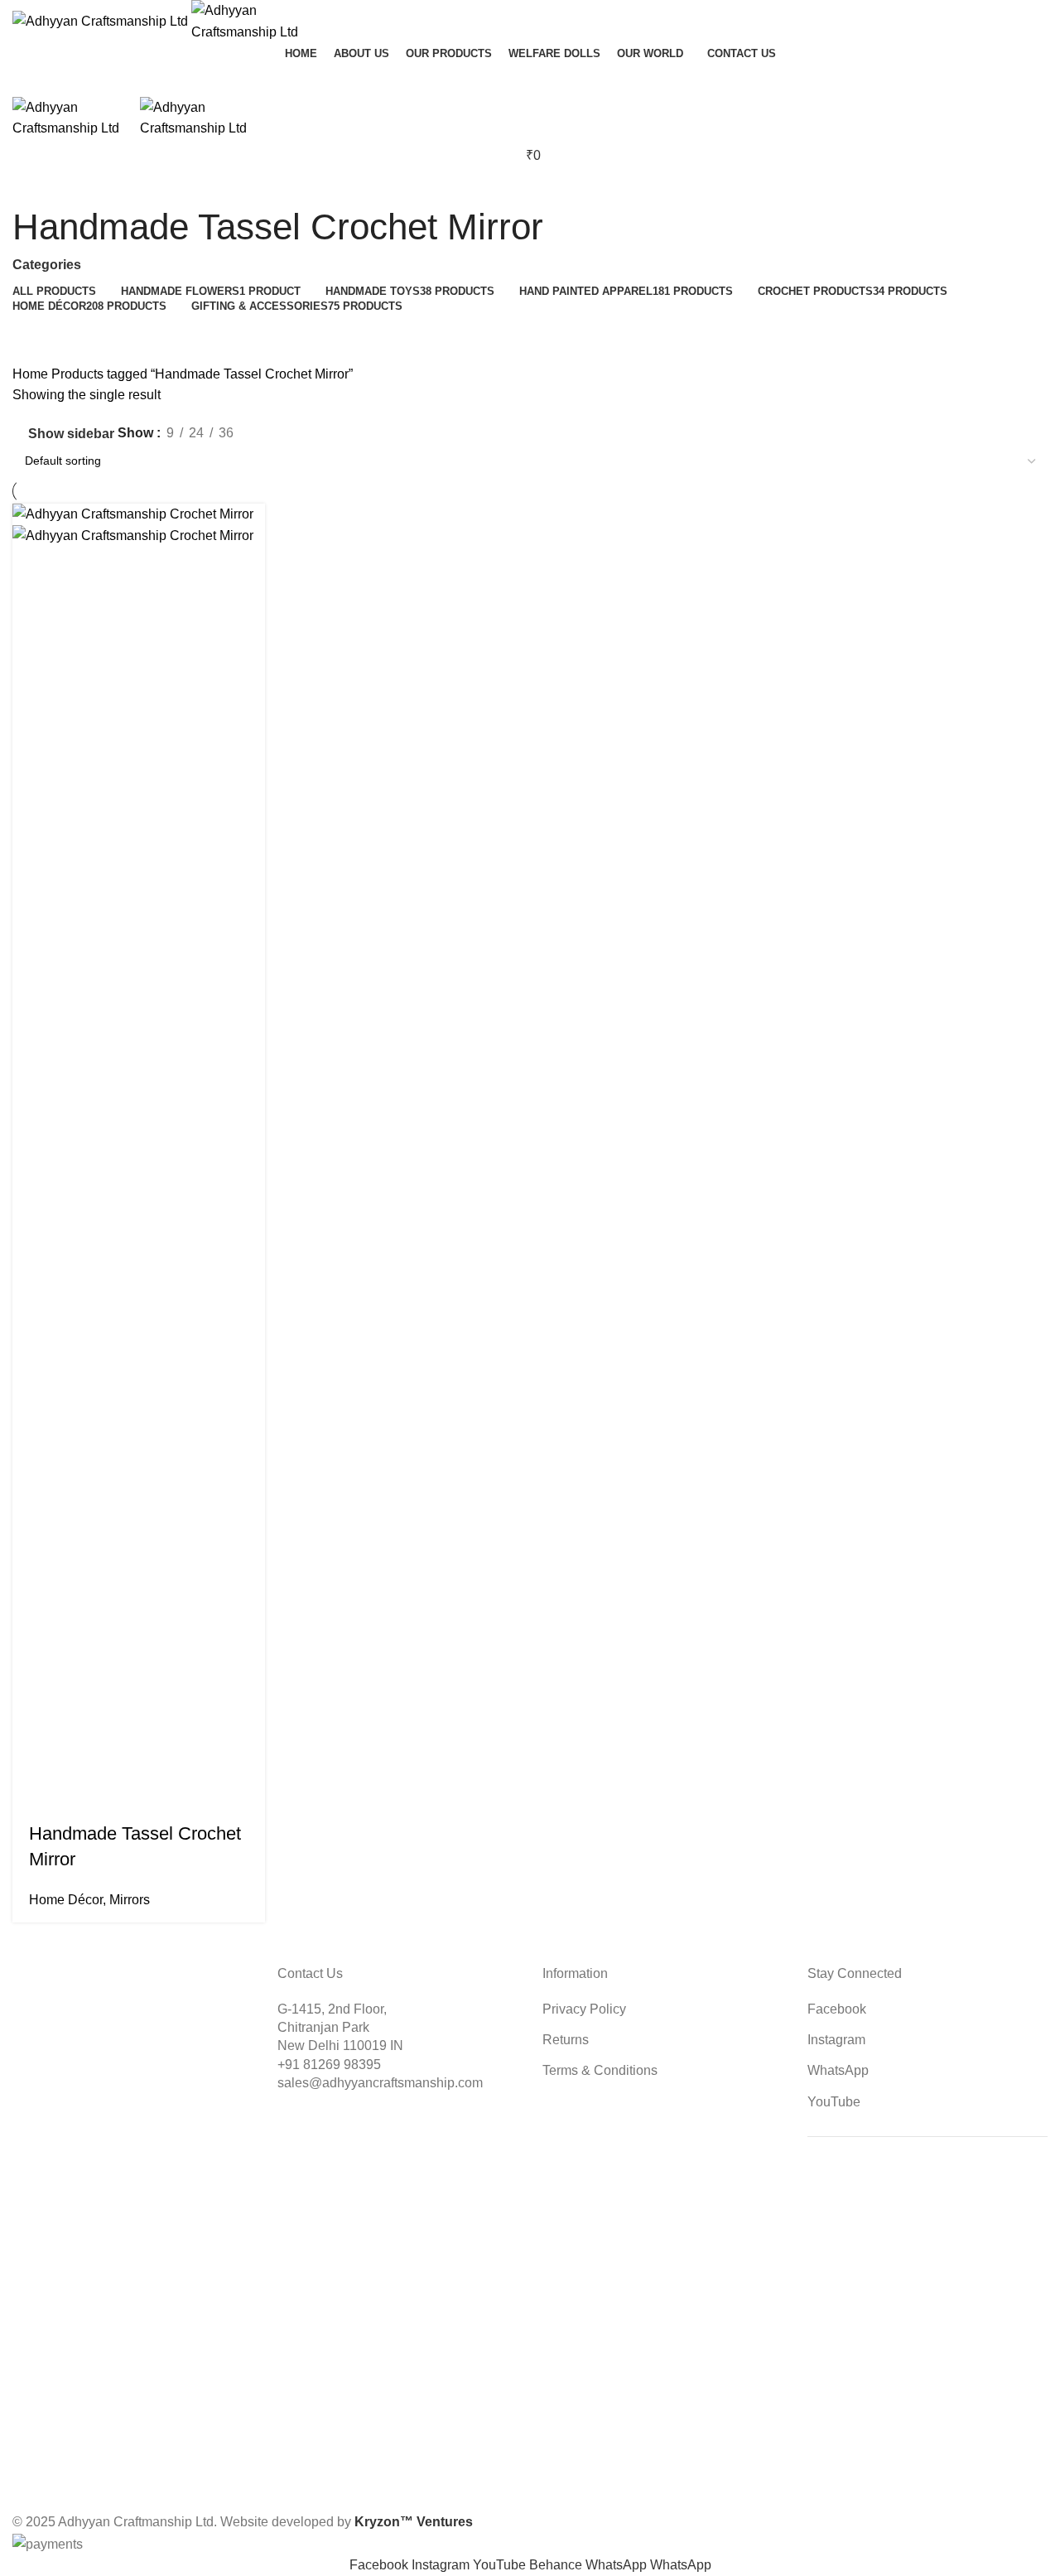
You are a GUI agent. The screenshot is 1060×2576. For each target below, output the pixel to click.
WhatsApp (838, 2070)
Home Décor (66, 1900)
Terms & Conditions (600, 2070)
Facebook (837, 2009)
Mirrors (130, 1900)
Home (32, 374)
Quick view (78, 1788)
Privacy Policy (584, 2009)
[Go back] (33, 176)
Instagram (836, 2040)
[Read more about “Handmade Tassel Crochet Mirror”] (33, 1788)
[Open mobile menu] (530, 80)
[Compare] (123, 1788)
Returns (566, 2040)
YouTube (834, 2102)
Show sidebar (71, 434)
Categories (47, 265)
